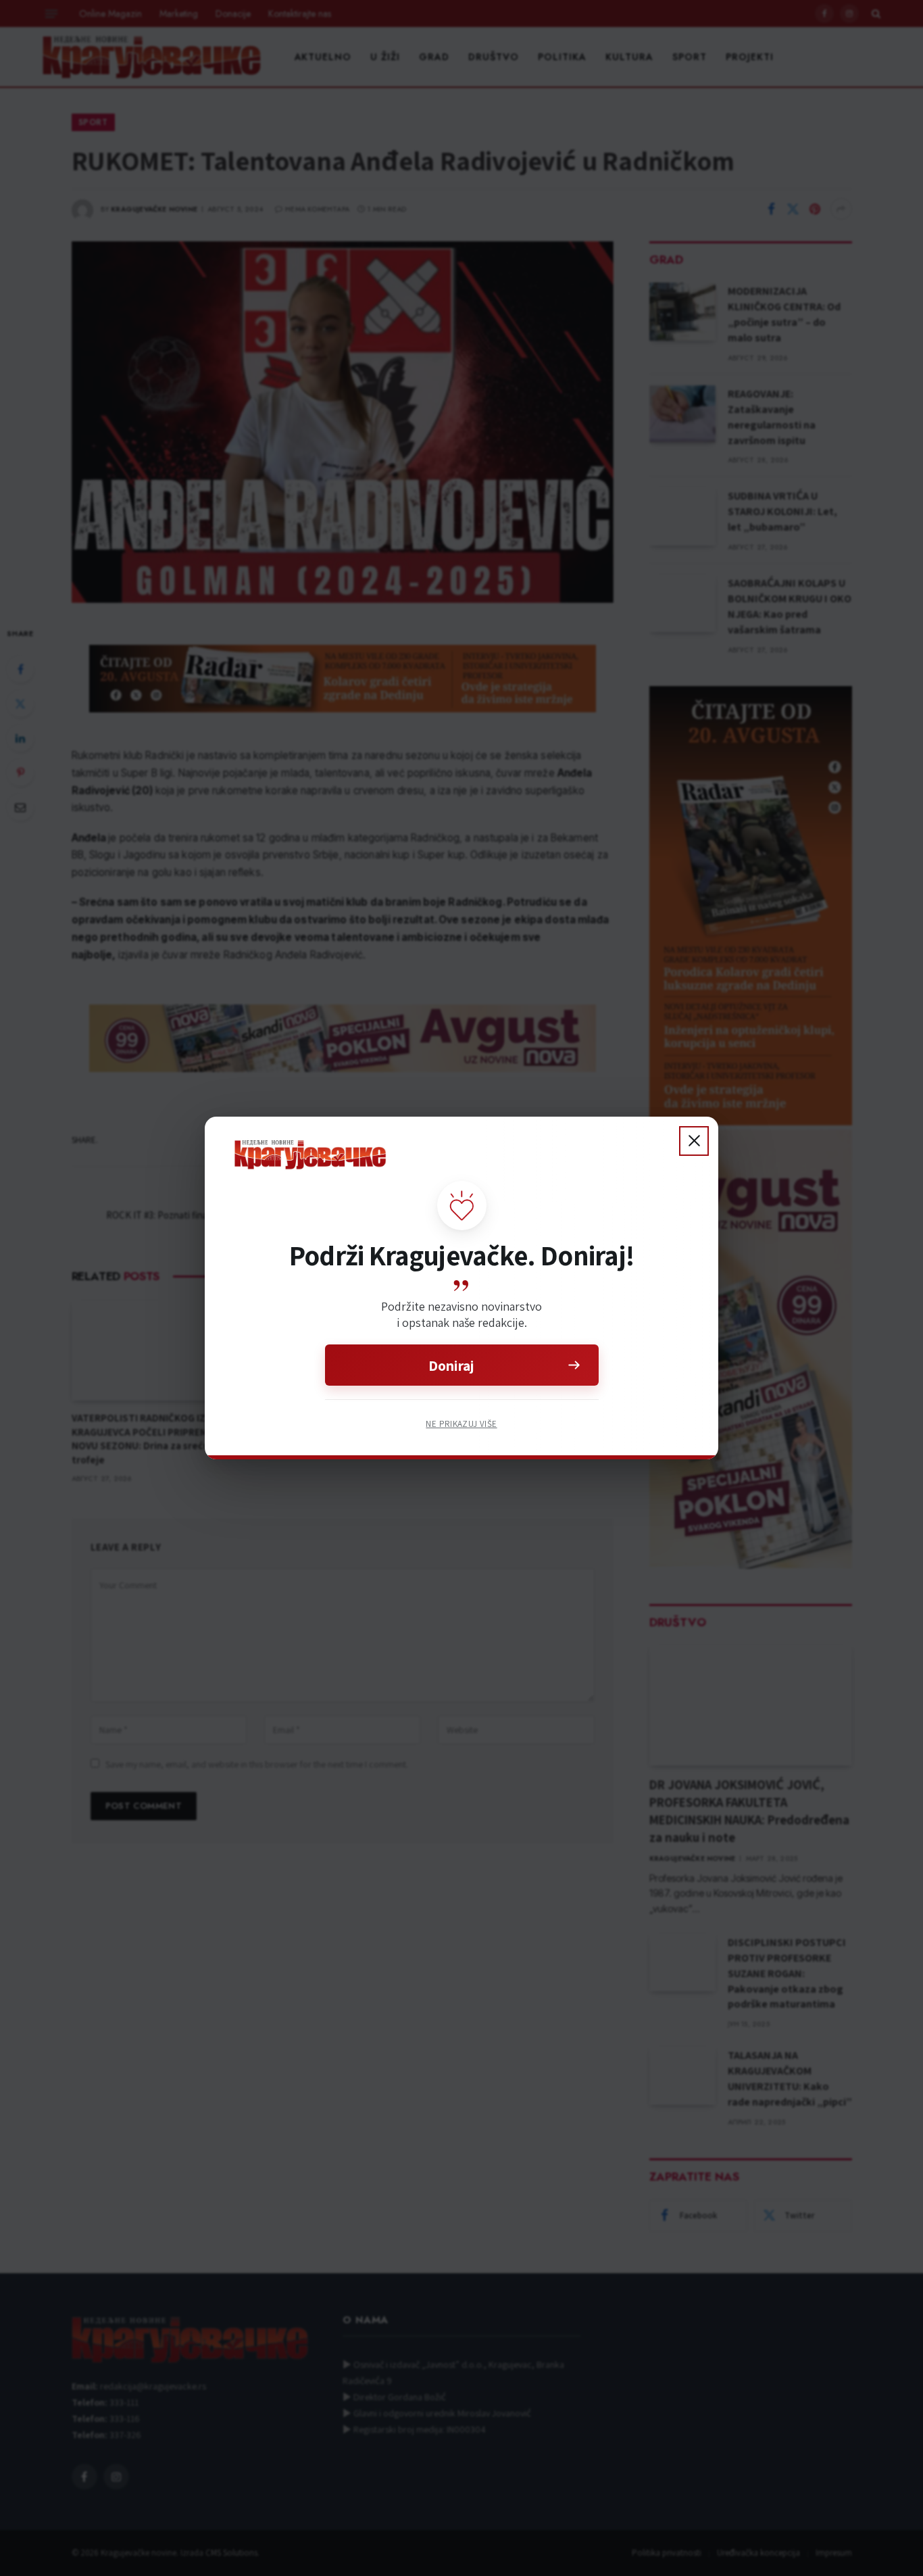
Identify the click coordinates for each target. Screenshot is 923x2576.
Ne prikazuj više (461, 1424)
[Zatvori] (694, 1141)
